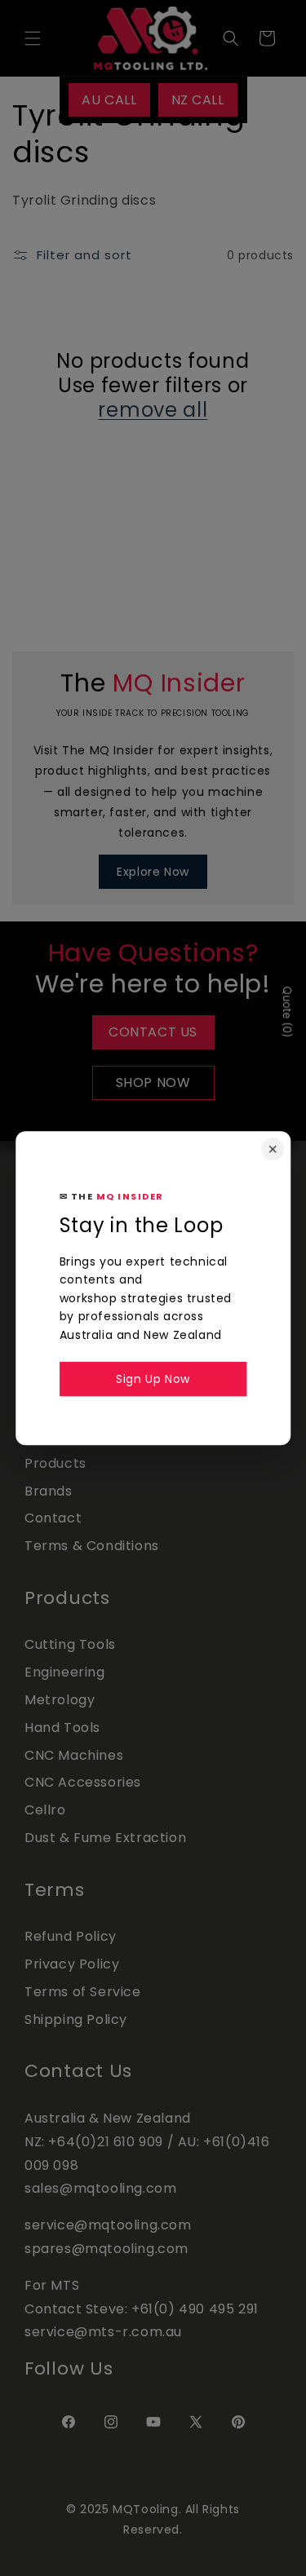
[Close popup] (273, 1149)
